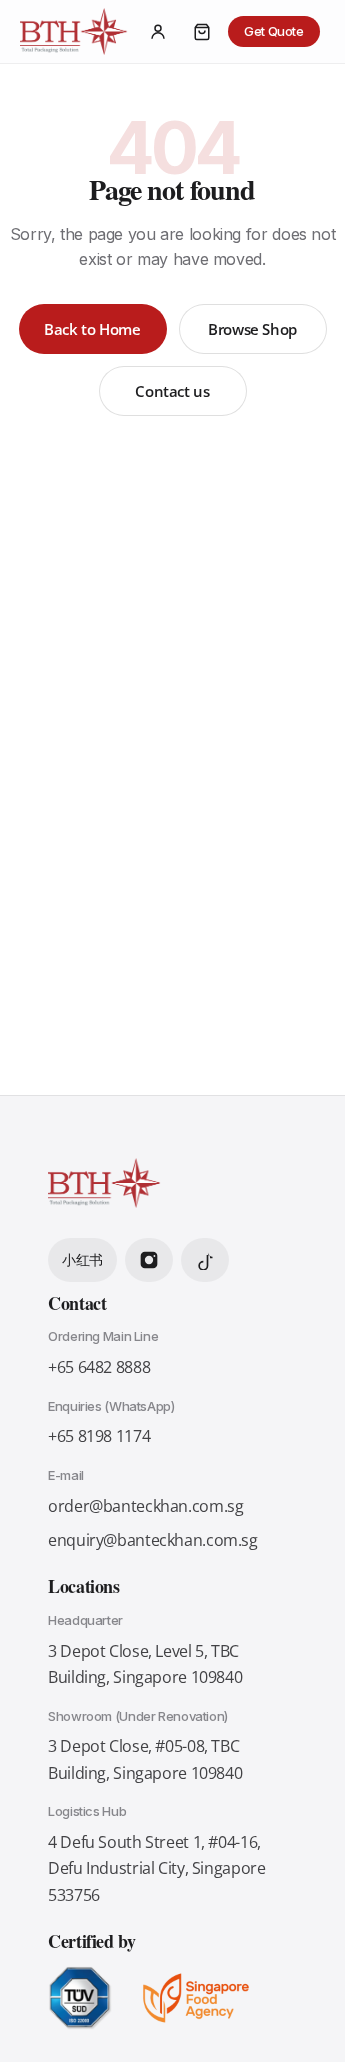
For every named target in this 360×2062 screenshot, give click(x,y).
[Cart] (202, 32)
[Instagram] (149, 1260)
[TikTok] (205, 1260)
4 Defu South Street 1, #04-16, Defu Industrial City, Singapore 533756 (156, 1868)
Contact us (172, 391)
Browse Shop (252, 329)
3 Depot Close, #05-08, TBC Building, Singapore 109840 (145, 1759)
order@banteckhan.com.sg (145, 1506)
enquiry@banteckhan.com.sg (153, 1540)
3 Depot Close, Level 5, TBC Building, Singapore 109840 (145, 1664)
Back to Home (92, 329)
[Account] (158, 32)
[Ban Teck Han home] (74, 32)
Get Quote (274, 31)
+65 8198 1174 (99, 1436)
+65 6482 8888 (99, 1367)
